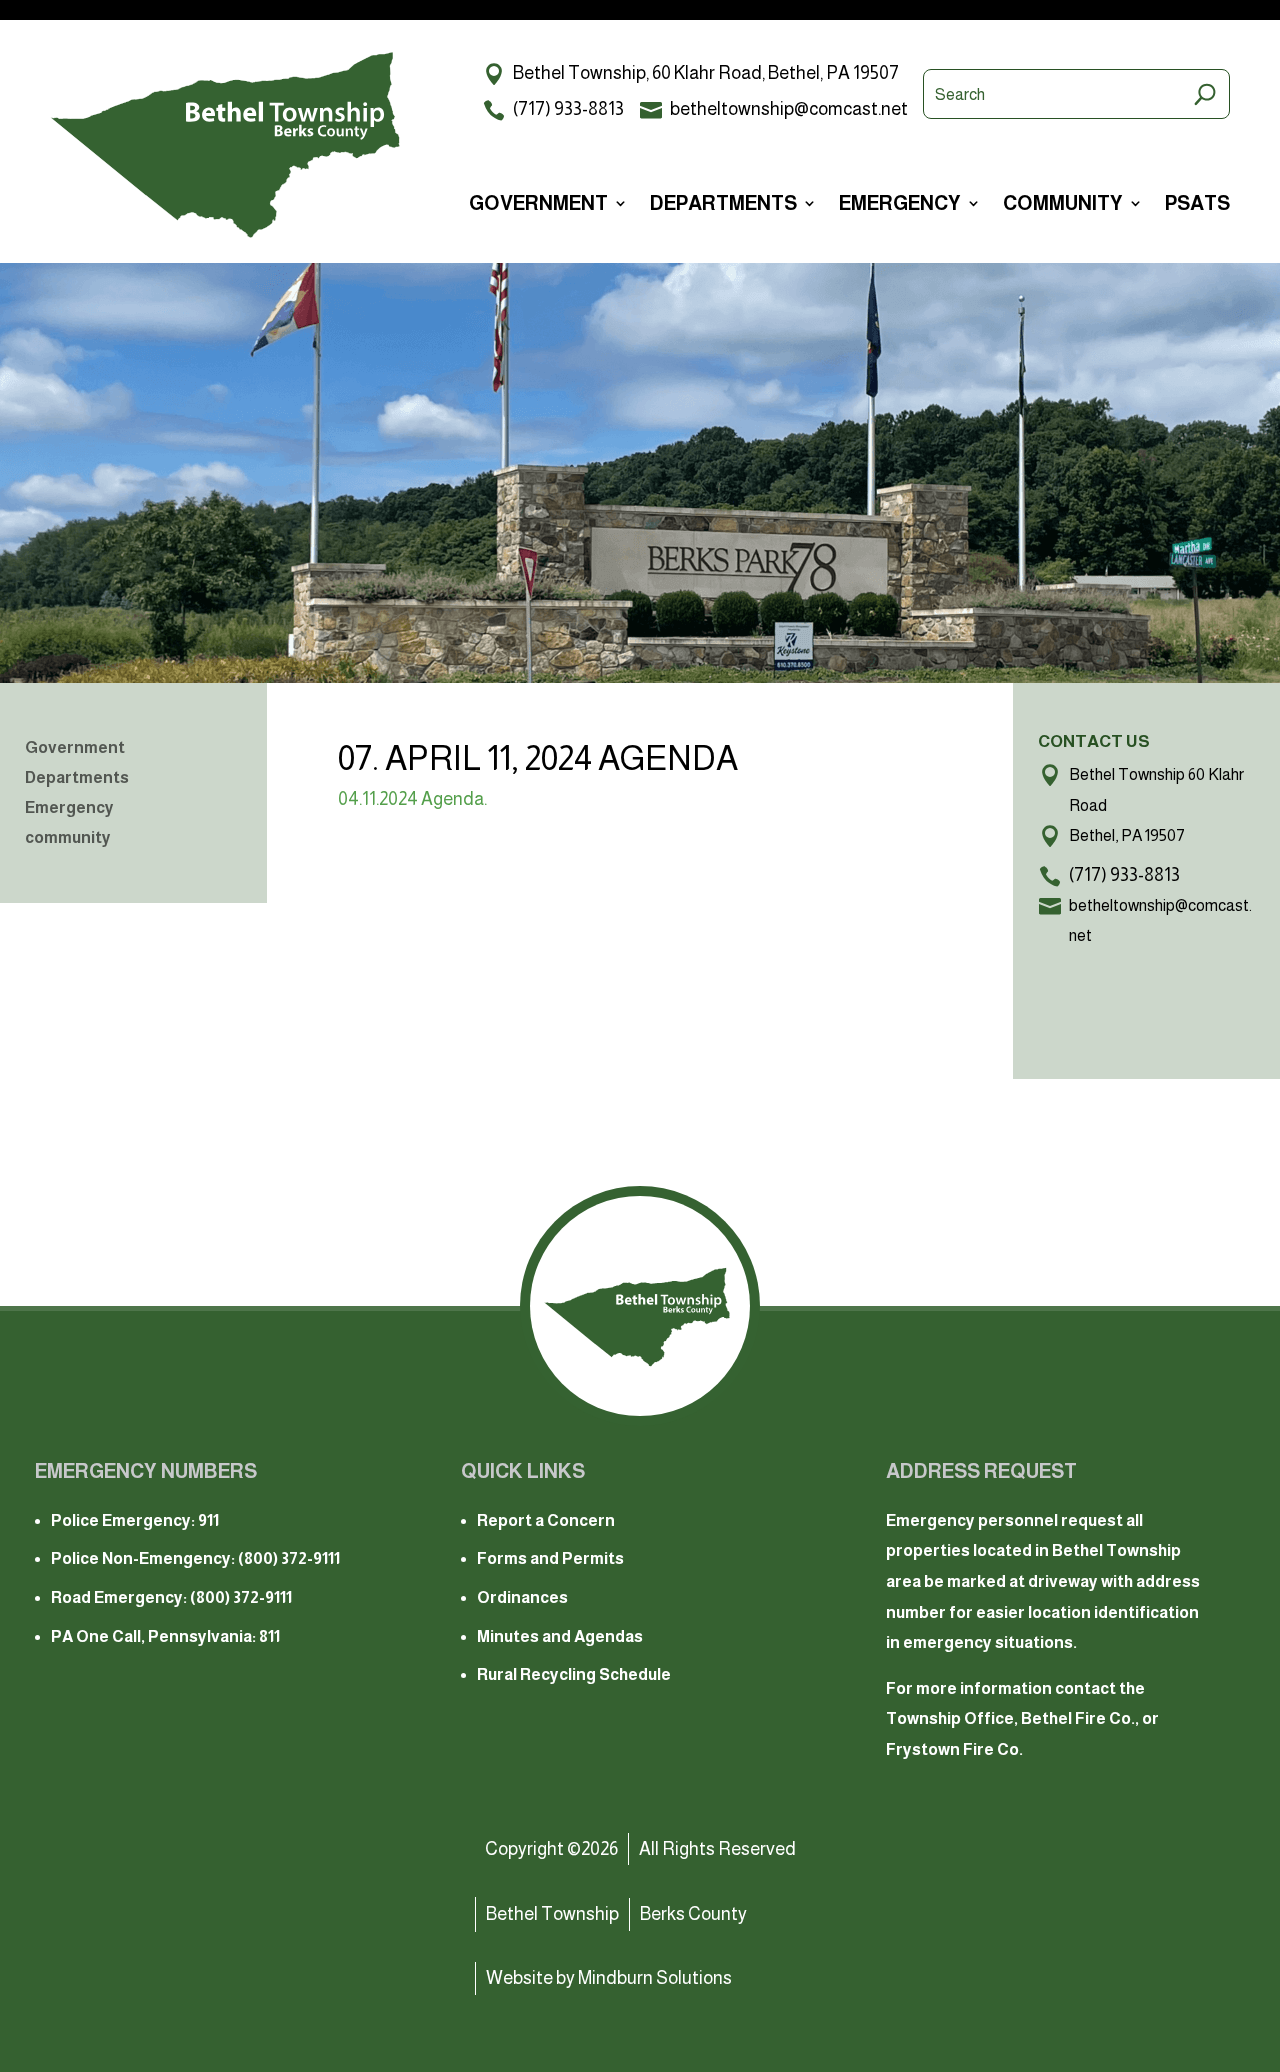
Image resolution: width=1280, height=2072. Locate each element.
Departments (77, 778)
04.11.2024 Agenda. (412, 799)
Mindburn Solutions (655, 1978)
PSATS (1197, 205)
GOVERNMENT (538, 205)
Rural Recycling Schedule (574, 1674)
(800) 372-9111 (289, 1558)
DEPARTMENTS (723, 205)
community (1063, 205)
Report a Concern (546, 1520)
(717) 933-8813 (568, 109)
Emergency (69, 808)
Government (75, 748)
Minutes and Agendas (560, 1636)
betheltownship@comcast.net (789, 109)
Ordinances (522, 1597)
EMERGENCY (900, 205)
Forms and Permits (550, 1558)
